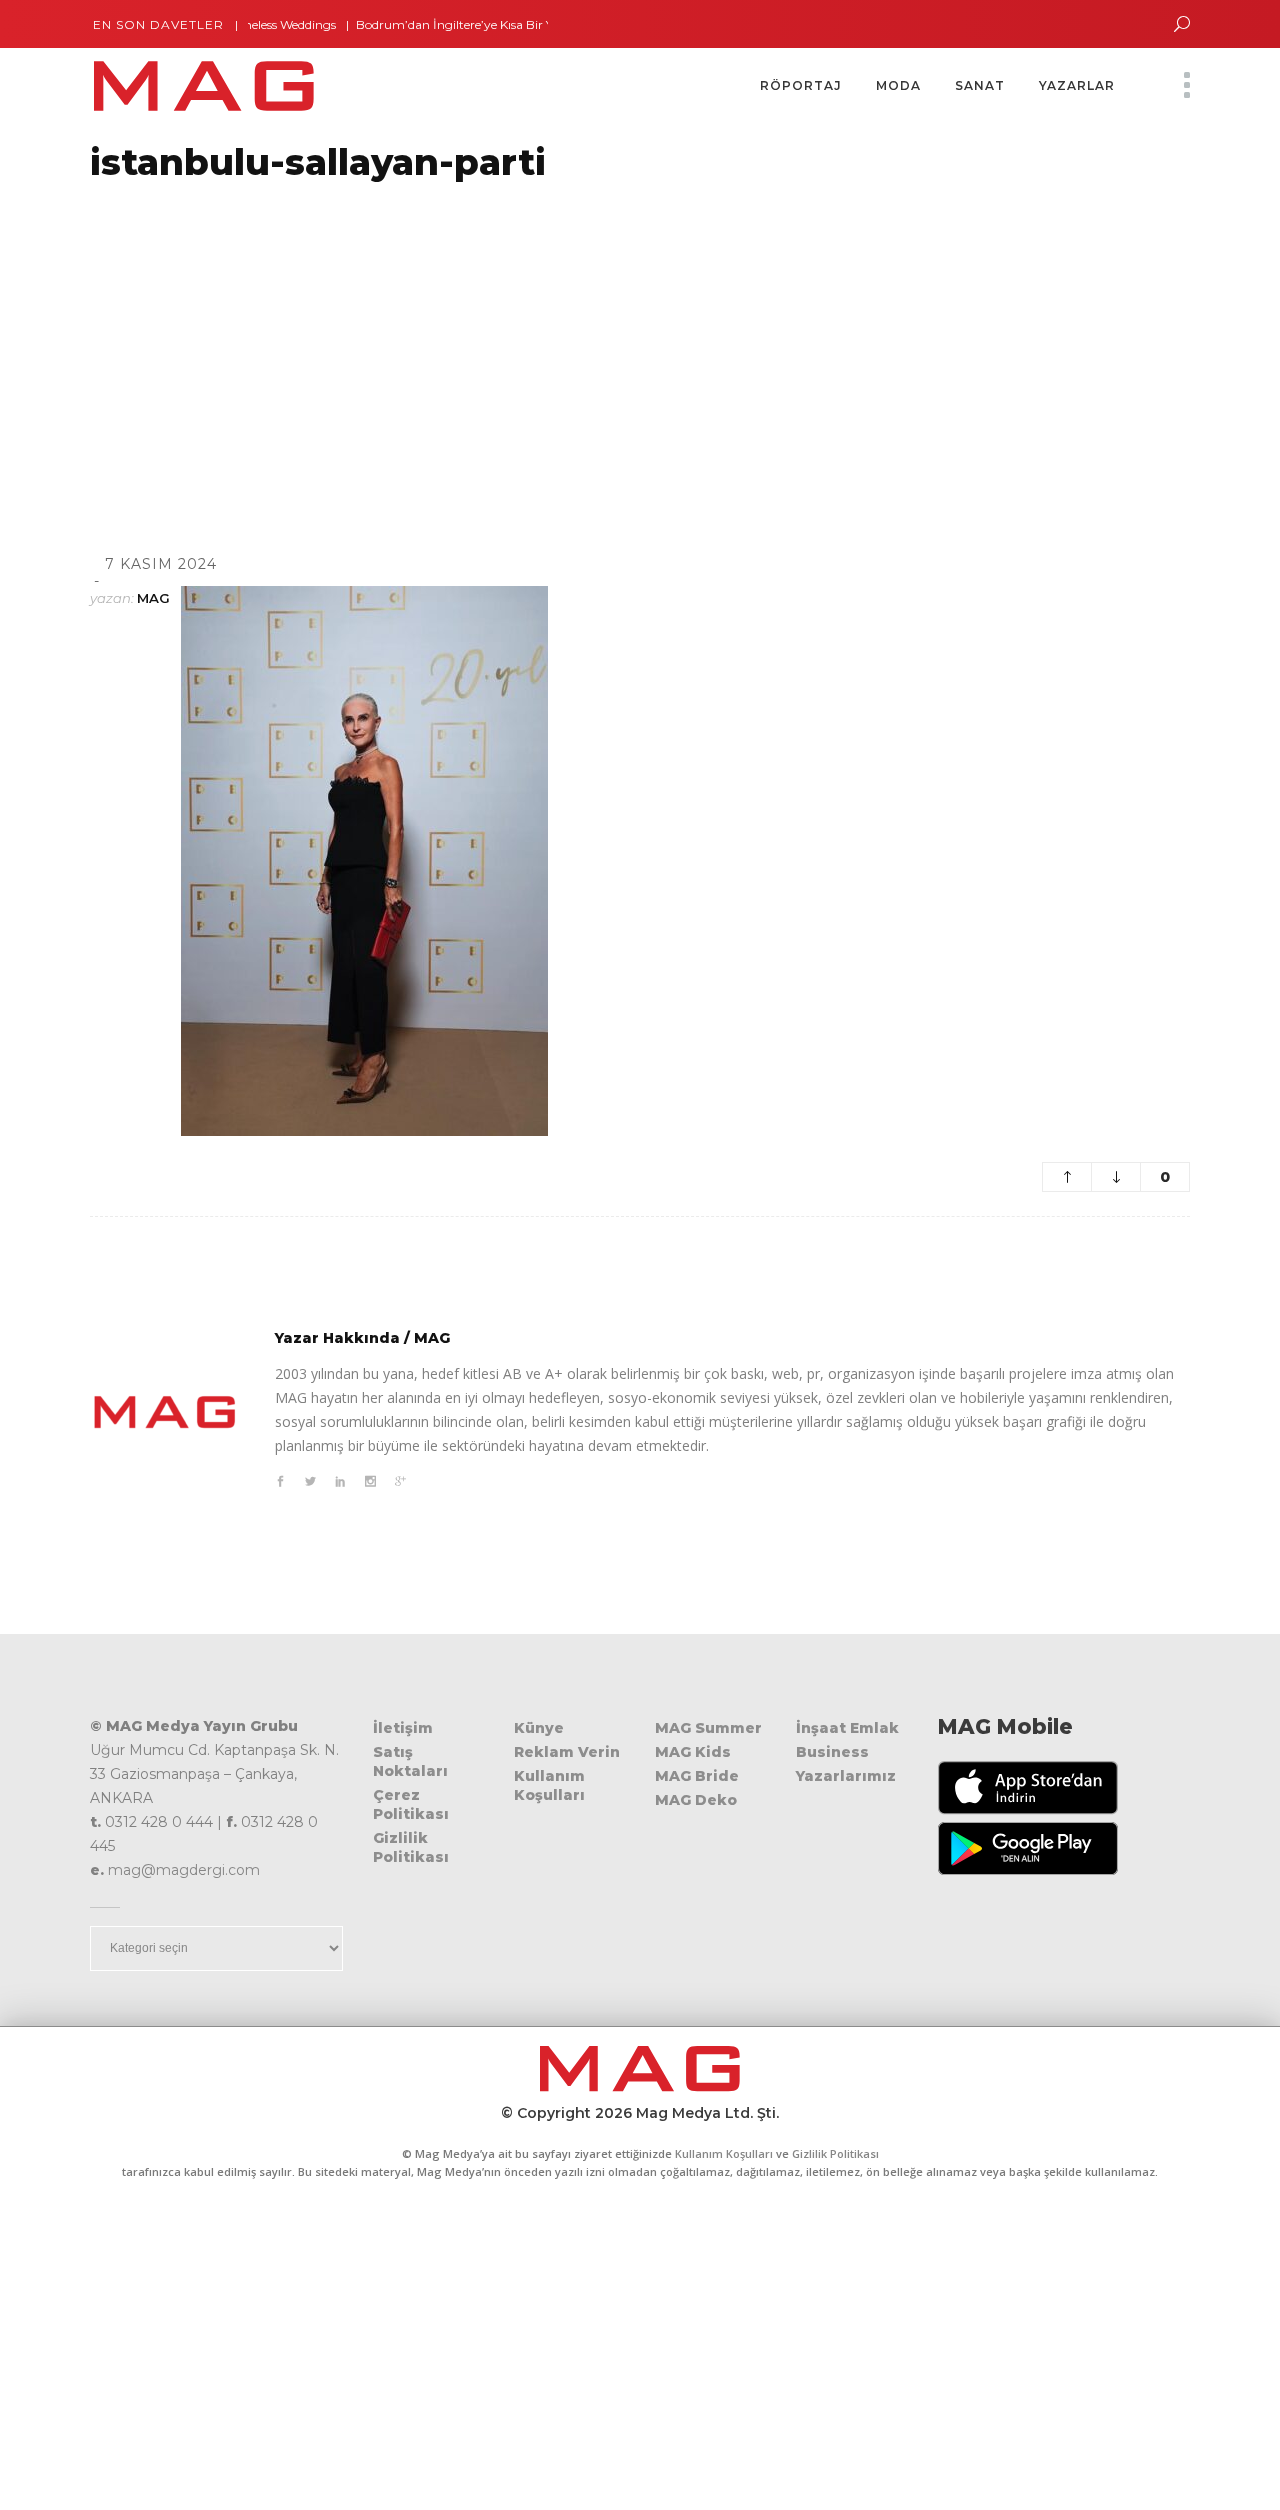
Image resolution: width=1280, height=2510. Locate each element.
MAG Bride (697, 1776)
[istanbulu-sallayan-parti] (165, 1412)
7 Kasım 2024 (161, 564)
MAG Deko (696, 1800)
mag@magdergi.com (184, 1870)
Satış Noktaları (410, 1761)
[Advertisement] (600, 343)
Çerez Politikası (411, 1804)
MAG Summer (708, 1728)
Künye (539, 1728)
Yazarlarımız (846, 1776)
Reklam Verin (567, 1752)
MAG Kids (693, 1752)
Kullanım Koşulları (549, 1785)
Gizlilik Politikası (411, 1847)
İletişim (403, 1728)
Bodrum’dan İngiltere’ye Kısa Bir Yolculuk (444, 24)
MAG (153, 598)
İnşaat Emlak (847, 1728)
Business (832, 1752)
